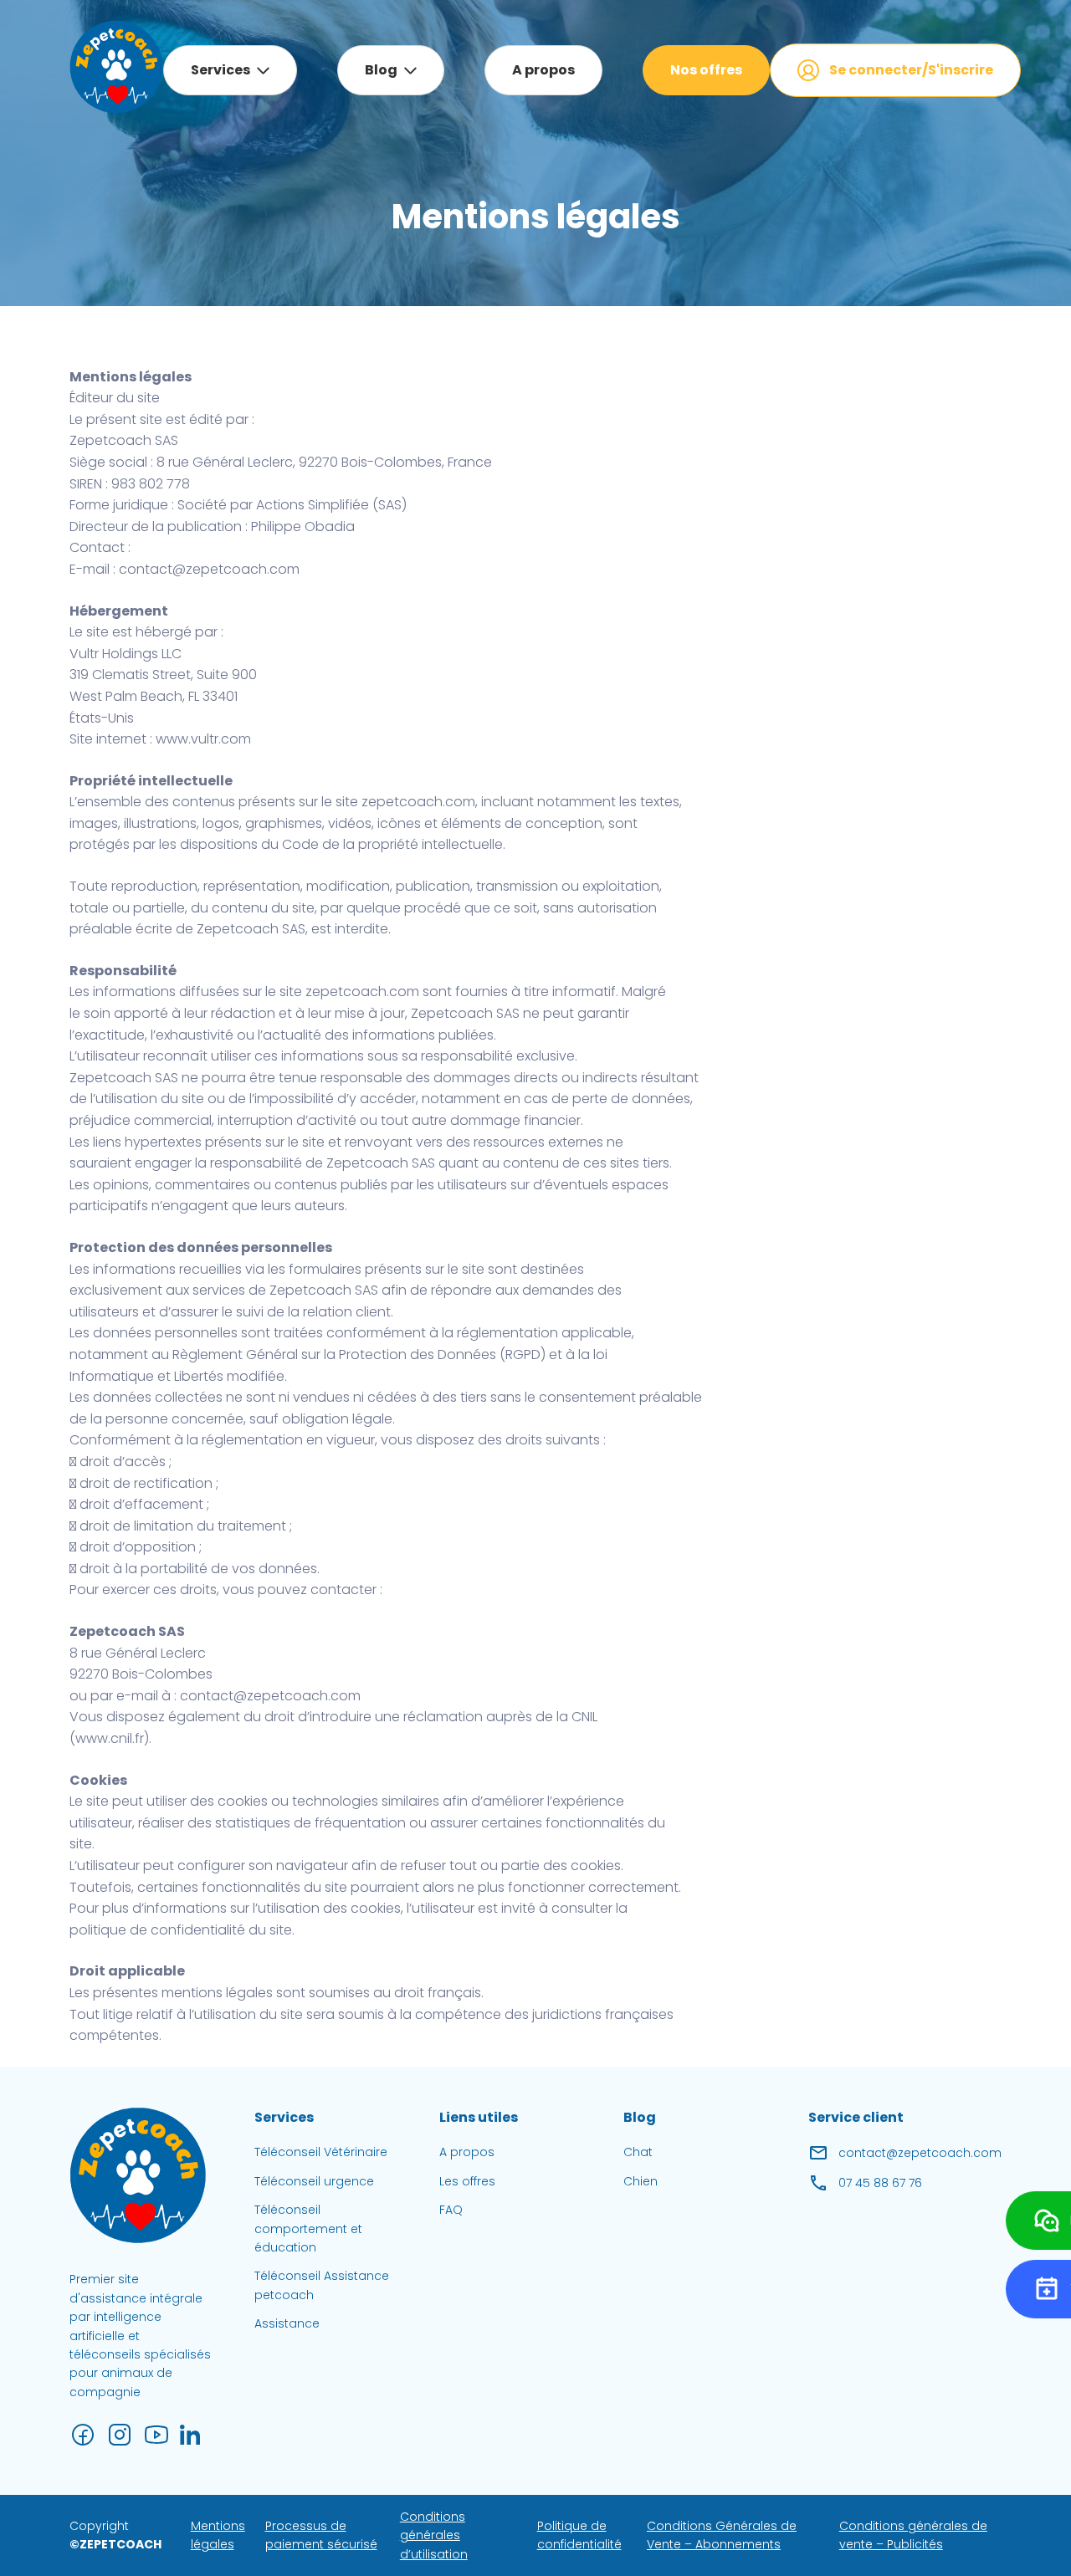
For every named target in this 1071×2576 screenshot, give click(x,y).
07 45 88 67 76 (880, 2183)
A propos (543, 70)
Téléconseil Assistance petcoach (322, 2285)
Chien (641, 2181)
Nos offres (706, 70)
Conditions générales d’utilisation (434, 2535)
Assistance (287, 2323)
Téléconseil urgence (314, 2181)
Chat (638, 2152)
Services (220, 70)
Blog (381, 70)
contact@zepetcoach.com (920, 2153)
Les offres (467, 2181)
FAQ (451, 2210)
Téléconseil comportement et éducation (308, 2228)
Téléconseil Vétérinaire (321, 2152)
